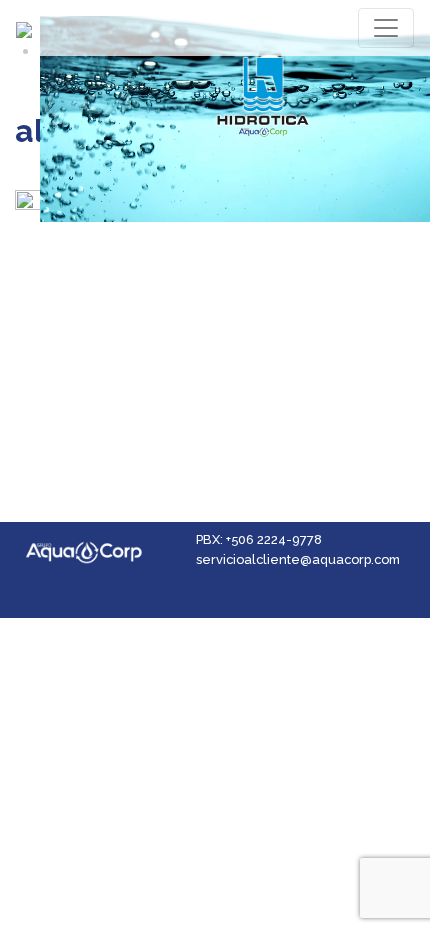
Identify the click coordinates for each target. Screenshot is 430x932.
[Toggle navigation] (386, 28)
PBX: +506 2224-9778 (259, 539)
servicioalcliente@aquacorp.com (298, 559)
